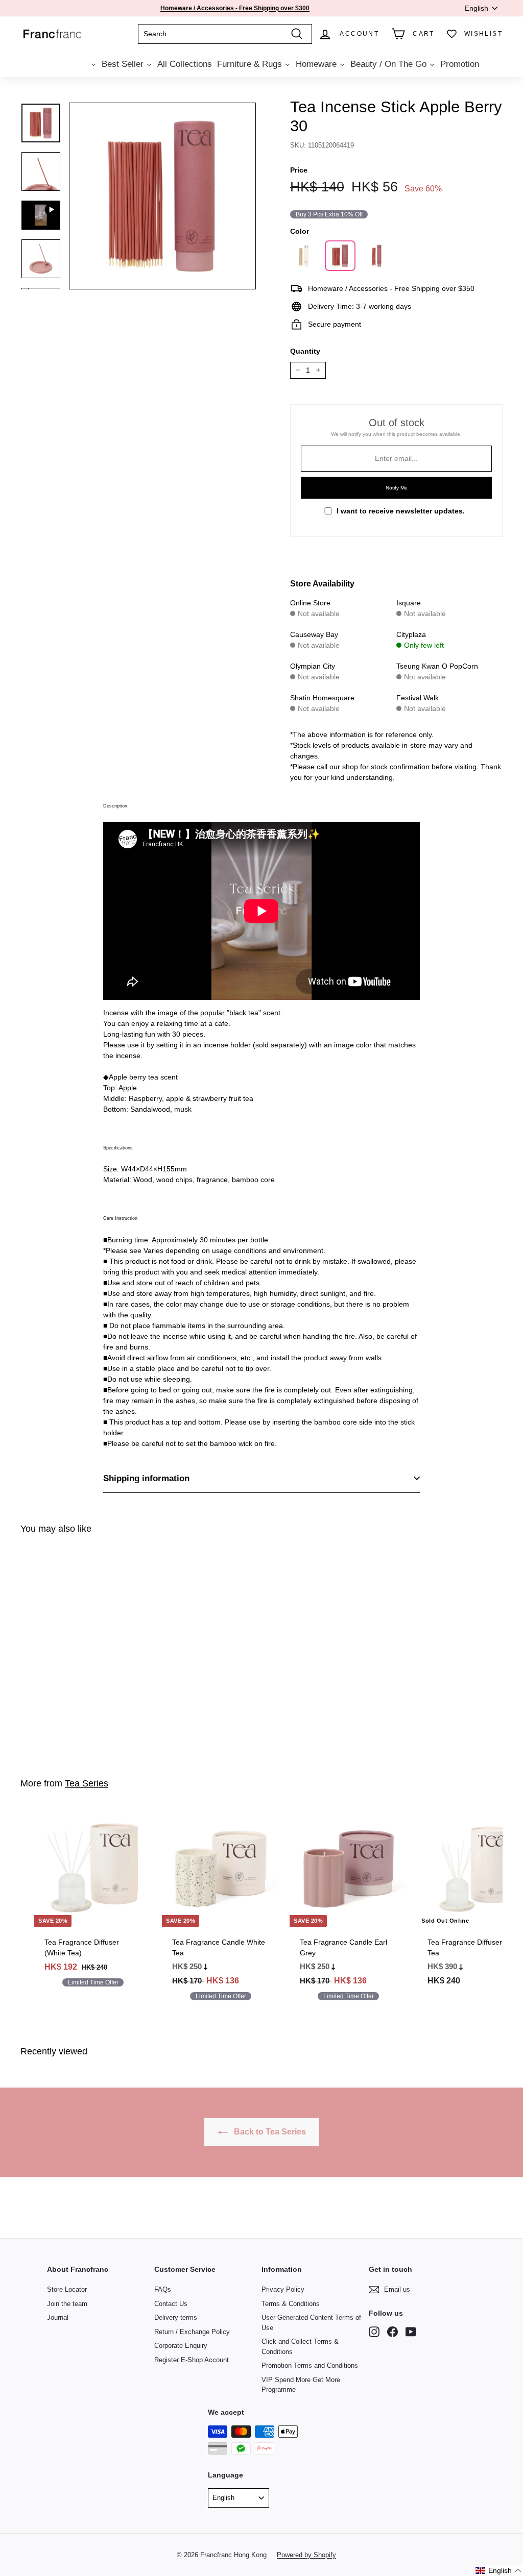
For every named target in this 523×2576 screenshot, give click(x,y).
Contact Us (171, 2304)
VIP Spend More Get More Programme (301, 2385)
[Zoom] (162, 196)
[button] (499, 2571)
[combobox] (225, 34)
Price (299, 170)
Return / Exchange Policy (192, 2332)
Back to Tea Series (269, 2132)
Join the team (67, 2304)
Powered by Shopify (306, 2555)
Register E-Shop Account (192, 2360)
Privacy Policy (283, 2289)
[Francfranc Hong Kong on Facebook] (393, 2332)
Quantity (305, 351)
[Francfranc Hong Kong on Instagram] (374, 2332)
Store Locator (67, 2289)
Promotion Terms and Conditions (310, 2365)
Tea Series (87, 1783)
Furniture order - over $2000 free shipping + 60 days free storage (235, 8)
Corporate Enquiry (181, 2346)
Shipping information (146, 1478)
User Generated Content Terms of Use (311, 2323)
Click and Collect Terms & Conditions (300, 2347)
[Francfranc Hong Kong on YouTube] (411, 2332)
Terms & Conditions (291, 2304)
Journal (58, 2317)
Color (300, 231)
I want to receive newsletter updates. (401, 511)
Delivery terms (176, 2317)
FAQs (163, 2289)
